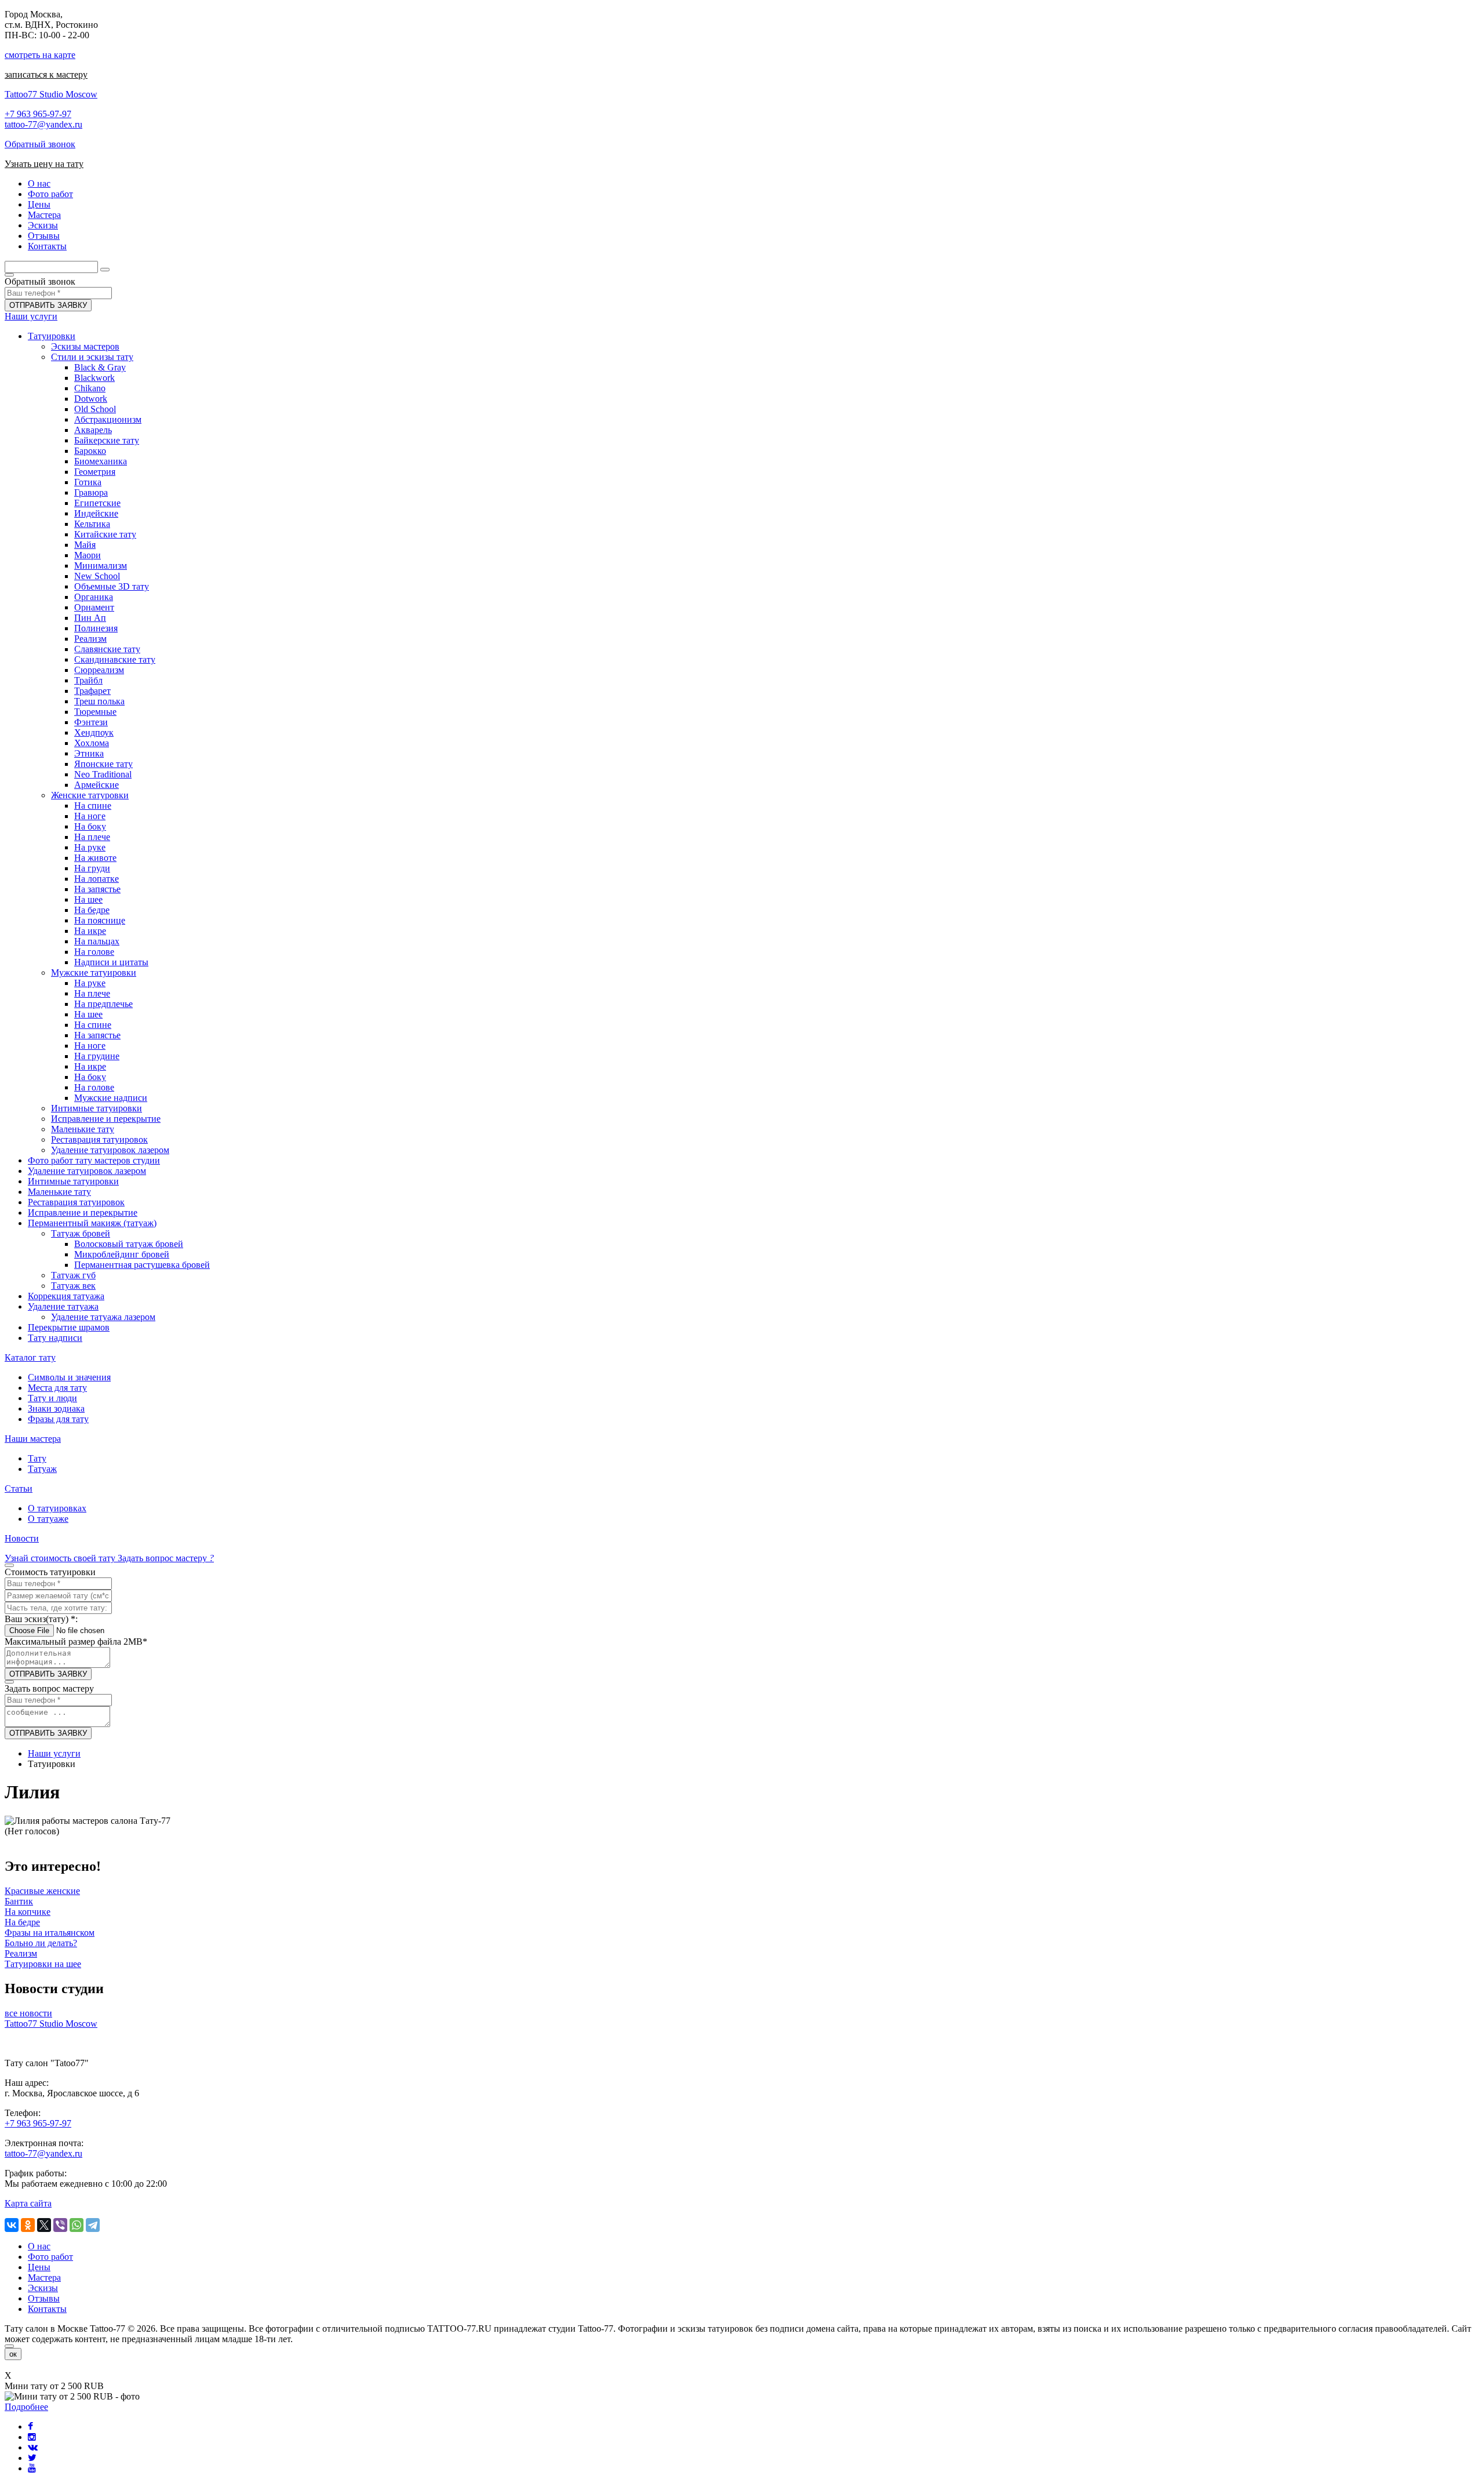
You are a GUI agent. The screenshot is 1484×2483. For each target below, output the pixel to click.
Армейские (97, 785)
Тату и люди (52, 1398)
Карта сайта (28, 2203)
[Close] (9, 2346)
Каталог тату (30, 1357)
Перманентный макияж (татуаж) (92, 1223)
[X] (44, 2225)
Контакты (47, 2309)
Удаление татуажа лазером (103, 1317)
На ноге (90, 816)
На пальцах (97, 941)
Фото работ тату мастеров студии (94, 1160)
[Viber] (60, 2225)
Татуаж (42, 1469)
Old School (95, 409)
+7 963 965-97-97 (38, 114)
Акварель (93, 430)
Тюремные (95, 712)
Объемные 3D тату (112, 586)
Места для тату (57, 1388)
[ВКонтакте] (12, 2225)
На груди (92, 868)
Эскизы (43, 2288)
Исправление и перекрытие (106, 1119)
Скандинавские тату (115, 659)
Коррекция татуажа (66, 1296)
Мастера (44, 2277)
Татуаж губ (73, 1275)
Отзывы (44, 2298)
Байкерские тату (107, 440)
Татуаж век (73, 1286)
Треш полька (99, 701)
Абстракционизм (108, 419)
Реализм (90, 639)
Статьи (19, 1488)
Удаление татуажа (63, 1306)
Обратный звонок (40, 144)
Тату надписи (55, 1338)
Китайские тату (105, 534)
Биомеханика (101, 461)
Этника (89, 753)
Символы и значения (69, 1377)
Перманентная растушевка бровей (142, 1265)
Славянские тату (107, 649)
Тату (37, 1458)
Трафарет (92, 691)
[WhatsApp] (77, 2225)
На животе (95, 858)
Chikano (90, 388)
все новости (28, 2013)
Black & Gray (100, 367)
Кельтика (92, 524)
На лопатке (97, 879)
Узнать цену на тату (44, 164)
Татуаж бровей (81, 1233)
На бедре (92, 910)
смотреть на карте (40, 55)
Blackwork (94, 378)
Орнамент (94, 607)
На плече (92, 837)
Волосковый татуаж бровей (129, 1244)
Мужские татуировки (94, 973)
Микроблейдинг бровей (122, 1254)
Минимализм (101, 566)
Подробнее (26, 2407)
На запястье (97, 889)
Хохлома (92, 743)
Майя (85, 545)
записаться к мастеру (46, 74)
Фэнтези (91, 722)
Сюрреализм (99, 670)
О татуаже (48, 1519)
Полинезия (96, 628)
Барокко (90, 451)
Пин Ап (90, 618)
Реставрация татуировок (99, 1139)
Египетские (97, 503)
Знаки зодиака (56, 1408)
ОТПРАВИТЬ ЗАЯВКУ (48, 305)
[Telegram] (93, 2225)
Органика (94, 597)
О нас (39, 2246)
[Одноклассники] (28, 2225)
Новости (22, 1538)
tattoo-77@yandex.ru (43, 124)
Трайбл (88, 680)
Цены (39, 2267)
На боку (90, 826)
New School (97, 576)
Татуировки (52, 336)
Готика (88, 482)
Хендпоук (94, 732)
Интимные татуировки (97, 1108)
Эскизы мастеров (85, 346)
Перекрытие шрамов (69, 1327)
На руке (90, 847)
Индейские (96, 513)
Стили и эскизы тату (92, 357)
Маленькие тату (83, 1129)
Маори (88, 555)
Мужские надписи (111, 1098)
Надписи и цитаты (111, 962)
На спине (93, 806)
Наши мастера (33, 1439)
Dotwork (91, 399)
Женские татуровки (90, 795)
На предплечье (103, 1004)
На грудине (97, 1056)
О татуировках (57, 1508)
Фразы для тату (58, 1419)
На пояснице (100, 920)
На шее (88, 899)
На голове (94, 952)
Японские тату (103, 764)
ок (13, 2354)
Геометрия (95, 472)
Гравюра (91, 492)
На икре (90, 931)
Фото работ (50, 2257)
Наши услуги (31, 316)
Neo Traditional (103, 774)
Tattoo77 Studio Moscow (51, 94)
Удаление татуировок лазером (110, 1150)
